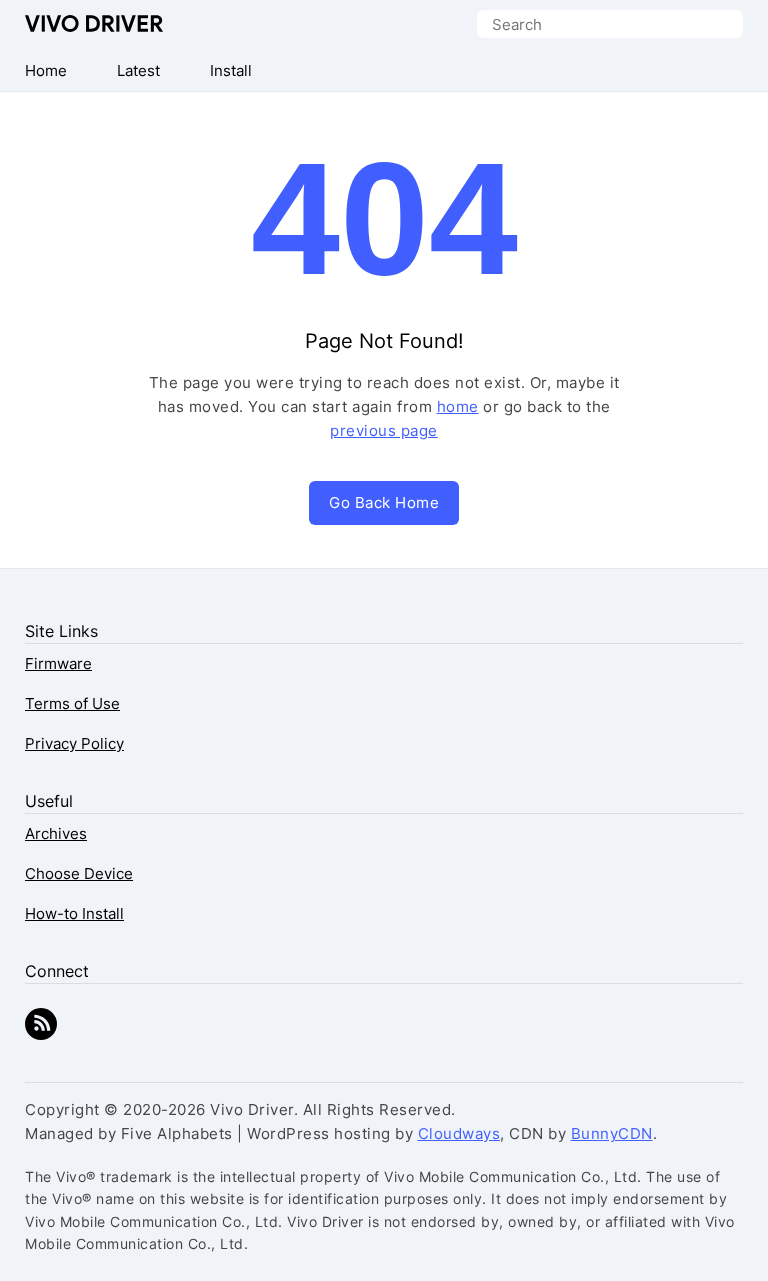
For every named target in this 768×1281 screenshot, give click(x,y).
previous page (384, 430)
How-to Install (74, 913)
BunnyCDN (612, 1133)
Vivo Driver (94, 23)
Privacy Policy (74, 743)
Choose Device (79, 873)
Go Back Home (384, 502)
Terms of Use (72, 703)
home (458, 406)
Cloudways (459, 1133)
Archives (56, 833)
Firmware (58, 663)
